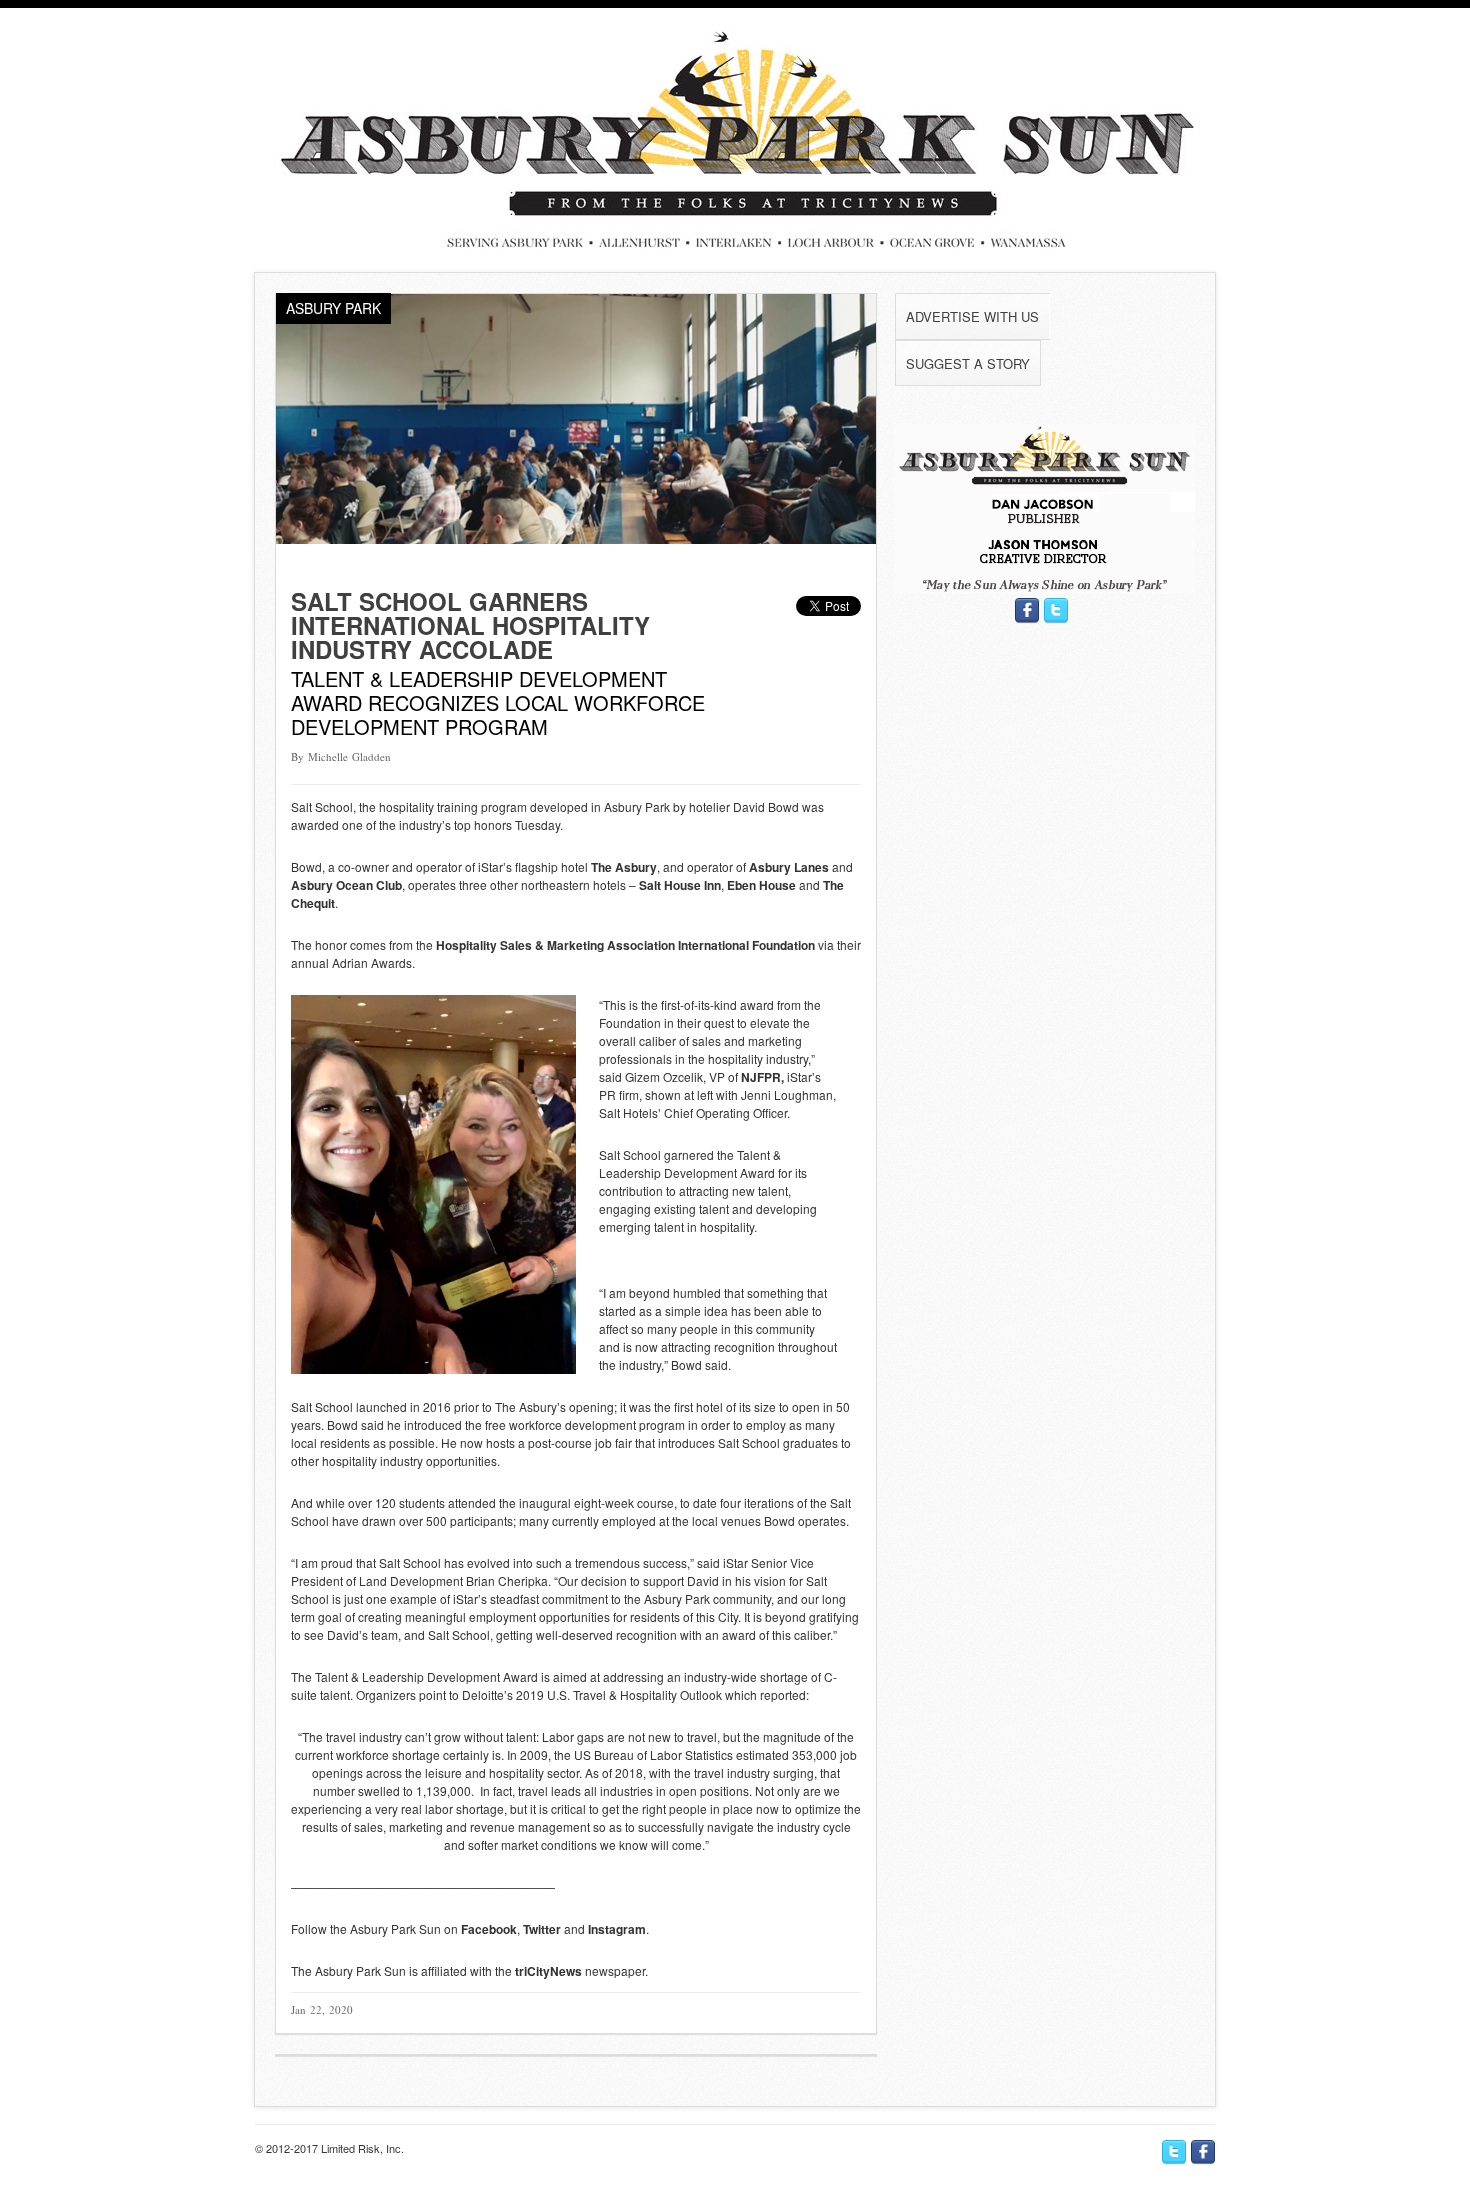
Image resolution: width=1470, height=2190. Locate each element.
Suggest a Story (968, 363)
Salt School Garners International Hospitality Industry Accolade (470, 625)
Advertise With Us (972, 316)
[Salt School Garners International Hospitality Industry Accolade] (576, 538)
